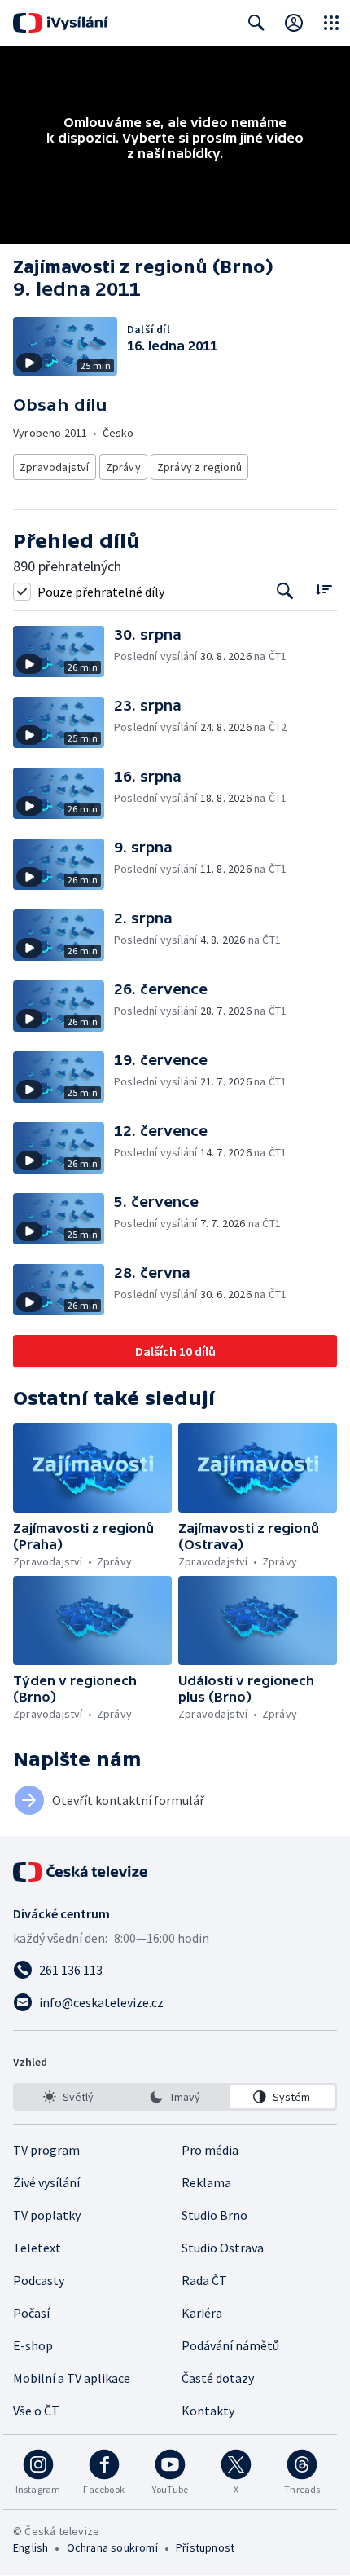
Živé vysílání (46, 2182)
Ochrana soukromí (112, 2547)
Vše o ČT (36, 2411)
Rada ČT (204, 2280)
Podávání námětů (230, 2345)
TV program (46, 2150)
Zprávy (123, 467)
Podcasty (39, 2280)
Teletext (37, 2248)
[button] (63, 652)
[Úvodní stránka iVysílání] (61, 23)
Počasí (31, 2313)
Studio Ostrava (223, 2248)
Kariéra (202, 2313)
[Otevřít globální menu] (331, 23)
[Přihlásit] (294, 23)
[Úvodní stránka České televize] (81, 1872)
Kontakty (208, 2411)
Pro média (210, 2150)
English (31, 2547)
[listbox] (175, 2097)
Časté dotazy (218, 2378)
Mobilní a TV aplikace (72, 2378)
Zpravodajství (55, 467)
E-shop (33, 2345)
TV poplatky (47, 2215)
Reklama (206, 2182)
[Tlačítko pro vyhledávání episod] (285, 591)
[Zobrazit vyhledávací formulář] (256, 23)
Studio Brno (214, 2215)
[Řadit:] (324, 590)
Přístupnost (205, 2547)
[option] (68, 2097)
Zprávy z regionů (199, 467)
